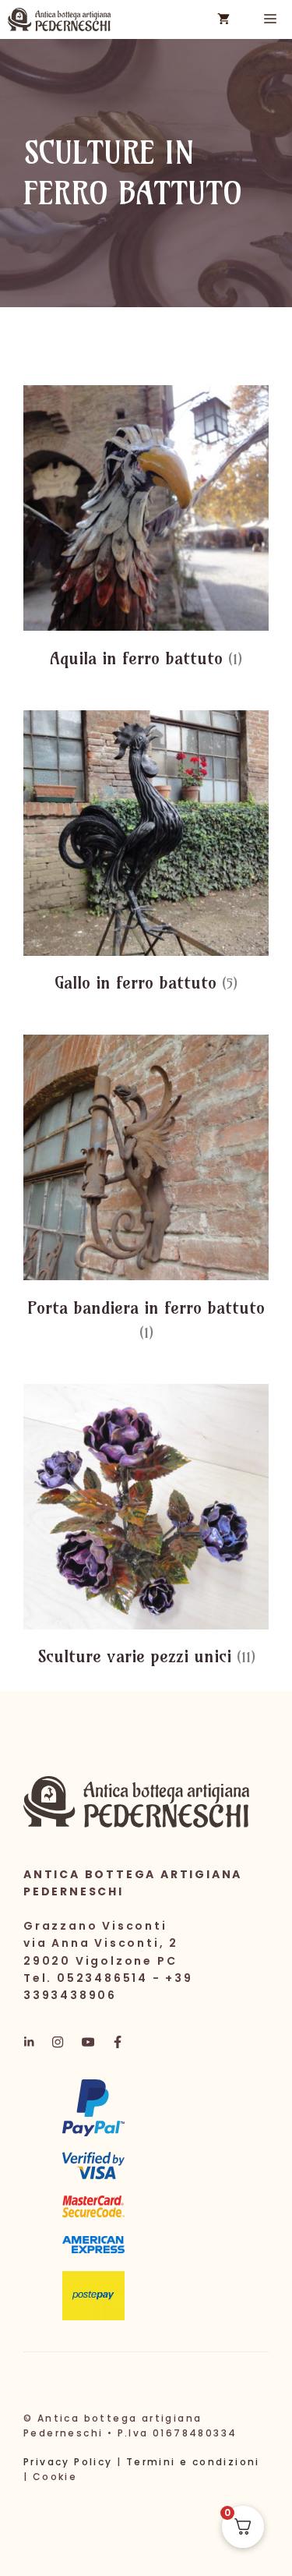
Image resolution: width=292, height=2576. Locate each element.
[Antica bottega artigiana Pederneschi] (59, 19)
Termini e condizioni (193, 2462)
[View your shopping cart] (223, 19)
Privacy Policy (68, 2462)
